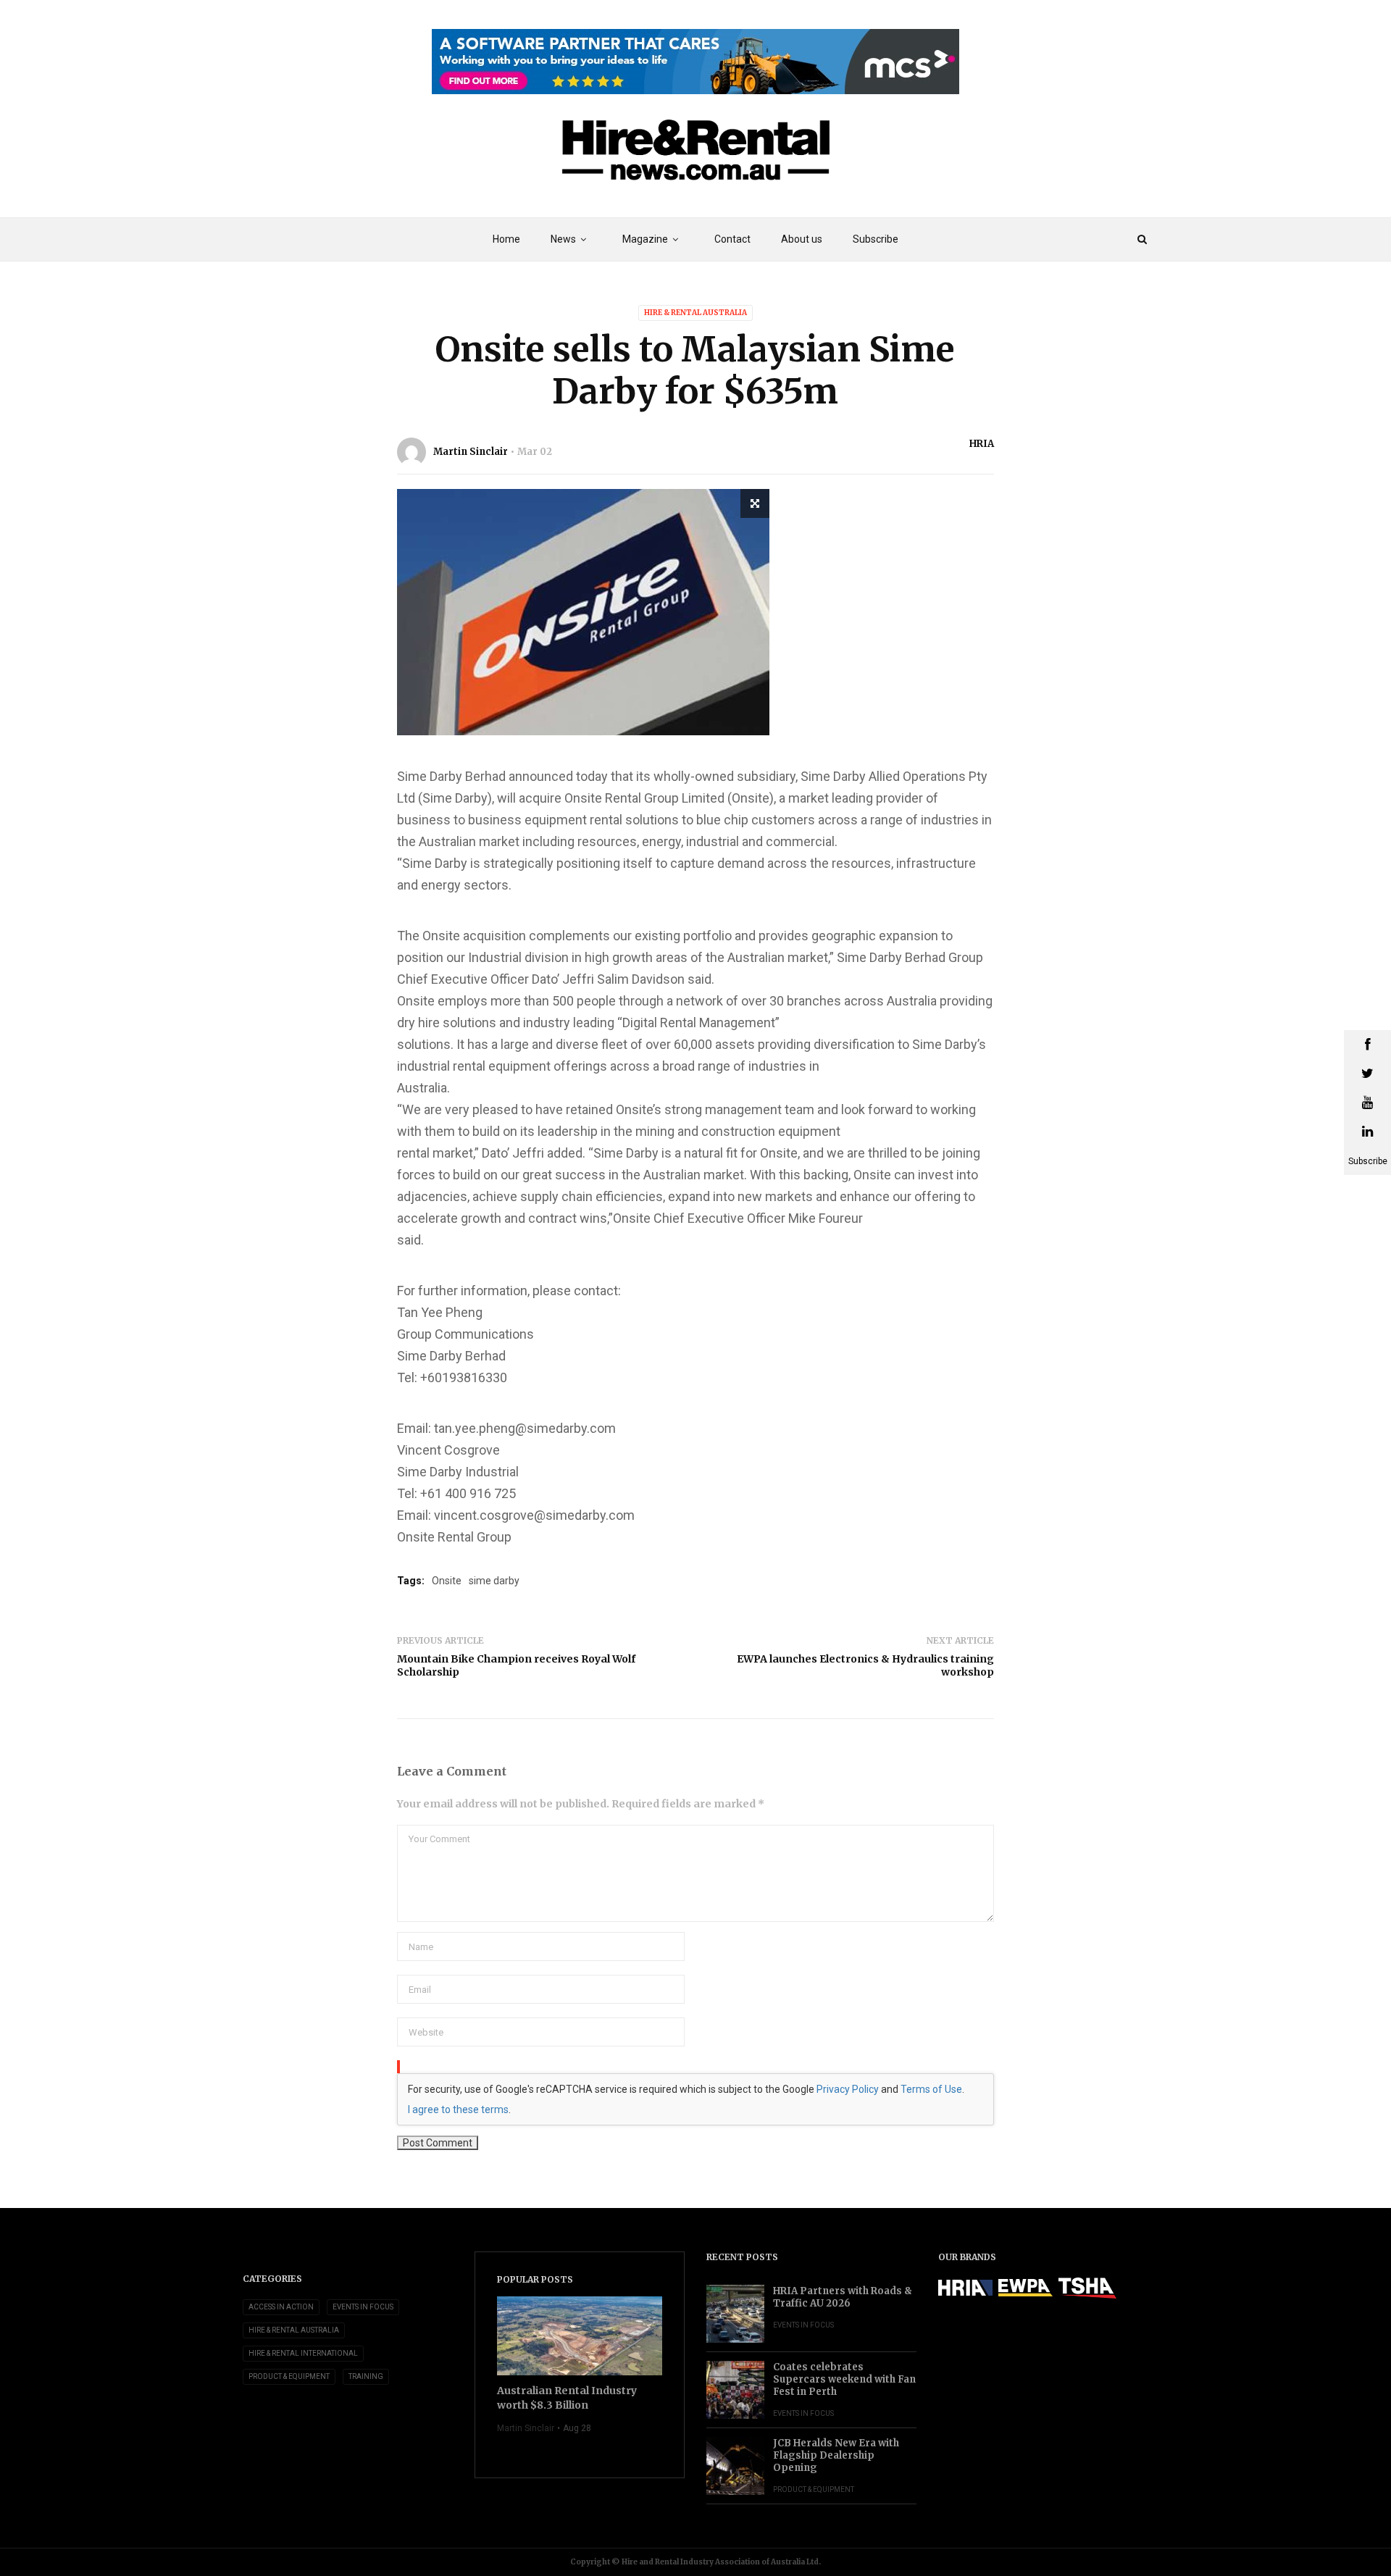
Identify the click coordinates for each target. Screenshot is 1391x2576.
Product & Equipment (289, 2376)
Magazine (645, 239)
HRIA (982, 444)
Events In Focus (363, 2307)
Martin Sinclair (471, 452)
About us (802, 239)
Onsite (447, 1581)
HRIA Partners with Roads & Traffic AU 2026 (843, 2297)
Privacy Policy (848, 2089)
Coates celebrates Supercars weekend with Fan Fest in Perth (844, 2379)
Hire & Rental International (303, 2353)
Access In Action (281, 2307)
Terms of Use (931, 2089)
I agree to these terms (458, 2109)
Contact (732, 239)
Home (506, 239)
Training (366, 2376)
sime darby (494, 1581)
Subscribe (876, 239)
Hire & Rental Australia (695, 313)
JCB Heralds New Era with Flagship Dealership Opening (836, 2455)
